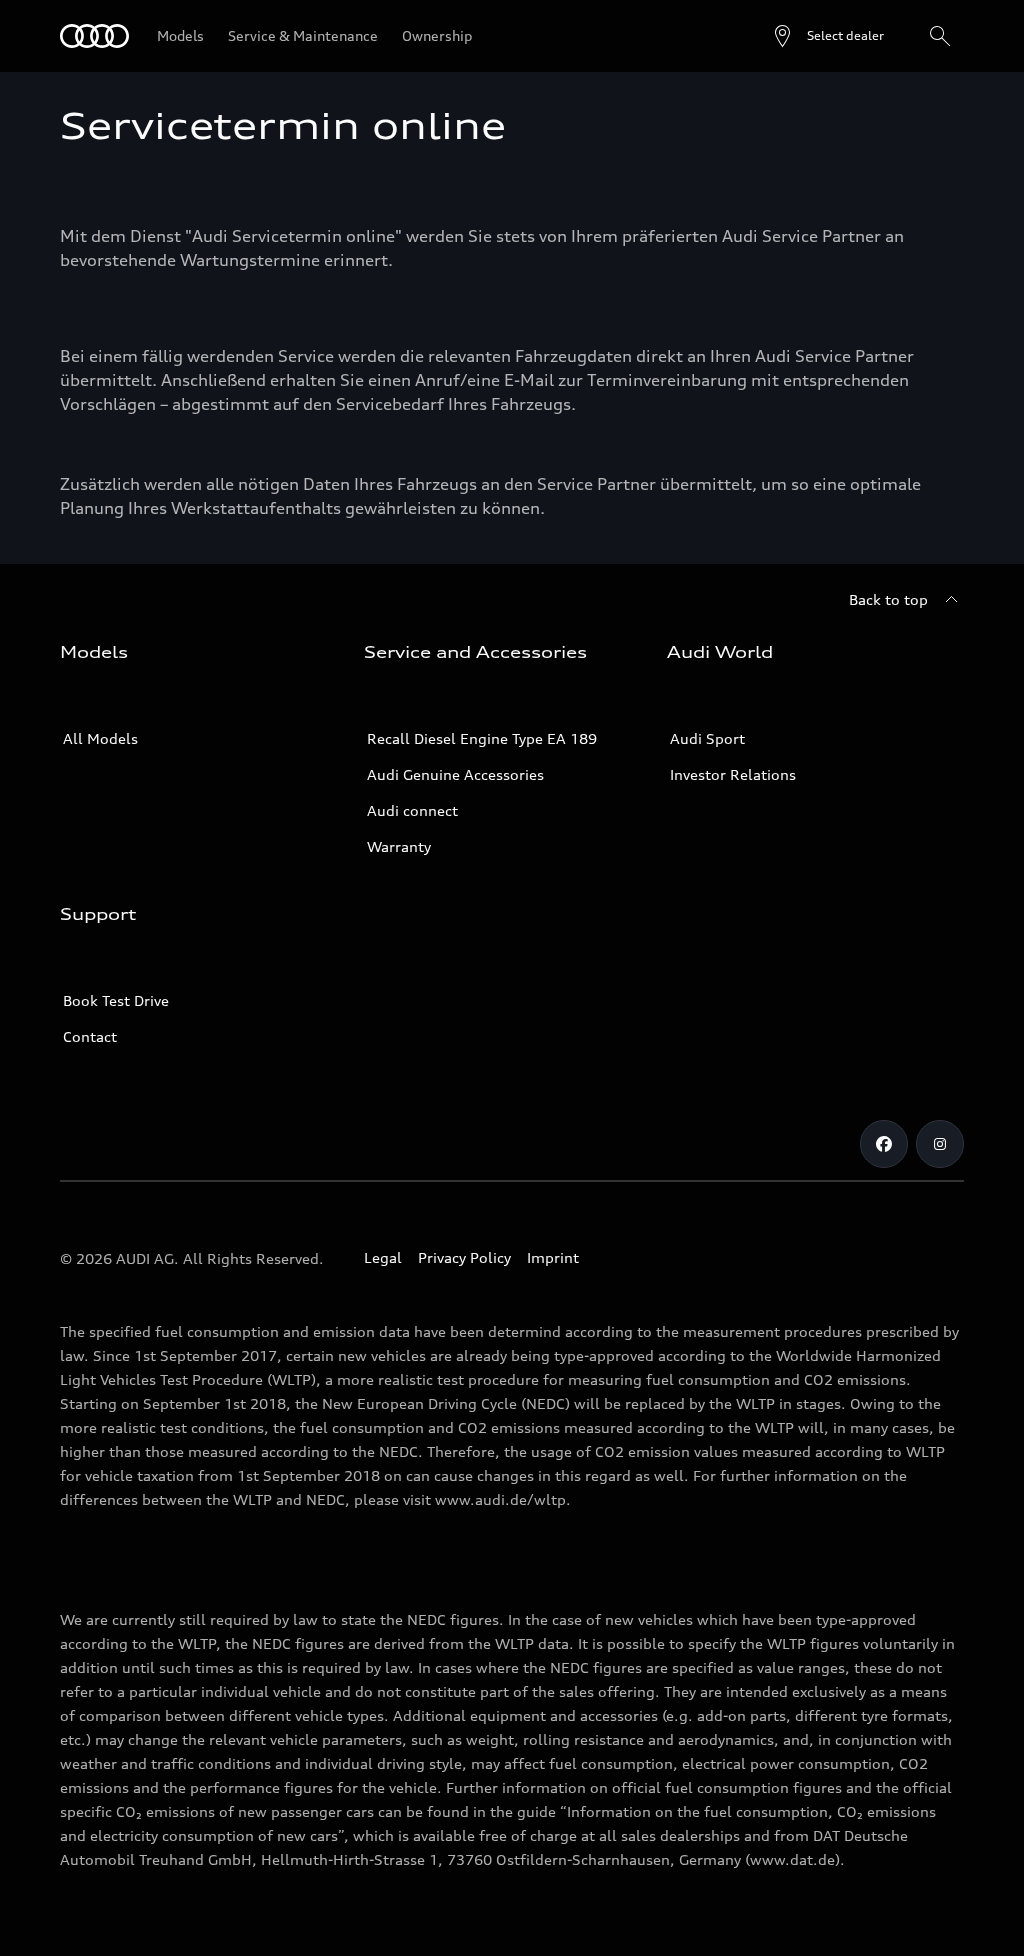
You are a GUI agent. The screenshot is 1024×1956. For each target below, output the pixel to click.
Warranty (399, 846)
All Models (100, 738)
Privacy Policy (464, 1257)
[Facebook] (884, 1144)
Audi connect (412, 810)
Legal (383, 1257)
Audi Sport (707, 738)
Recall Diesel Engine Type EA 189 (482, 738)
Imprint (553, 1257)
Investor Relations (733, 774)
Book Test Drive (116, 1000)
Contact (90, 1036)
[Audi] (94, 36)
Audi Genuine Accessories (455, 774)
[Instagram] (940, 1144)
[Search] (940, 36)
